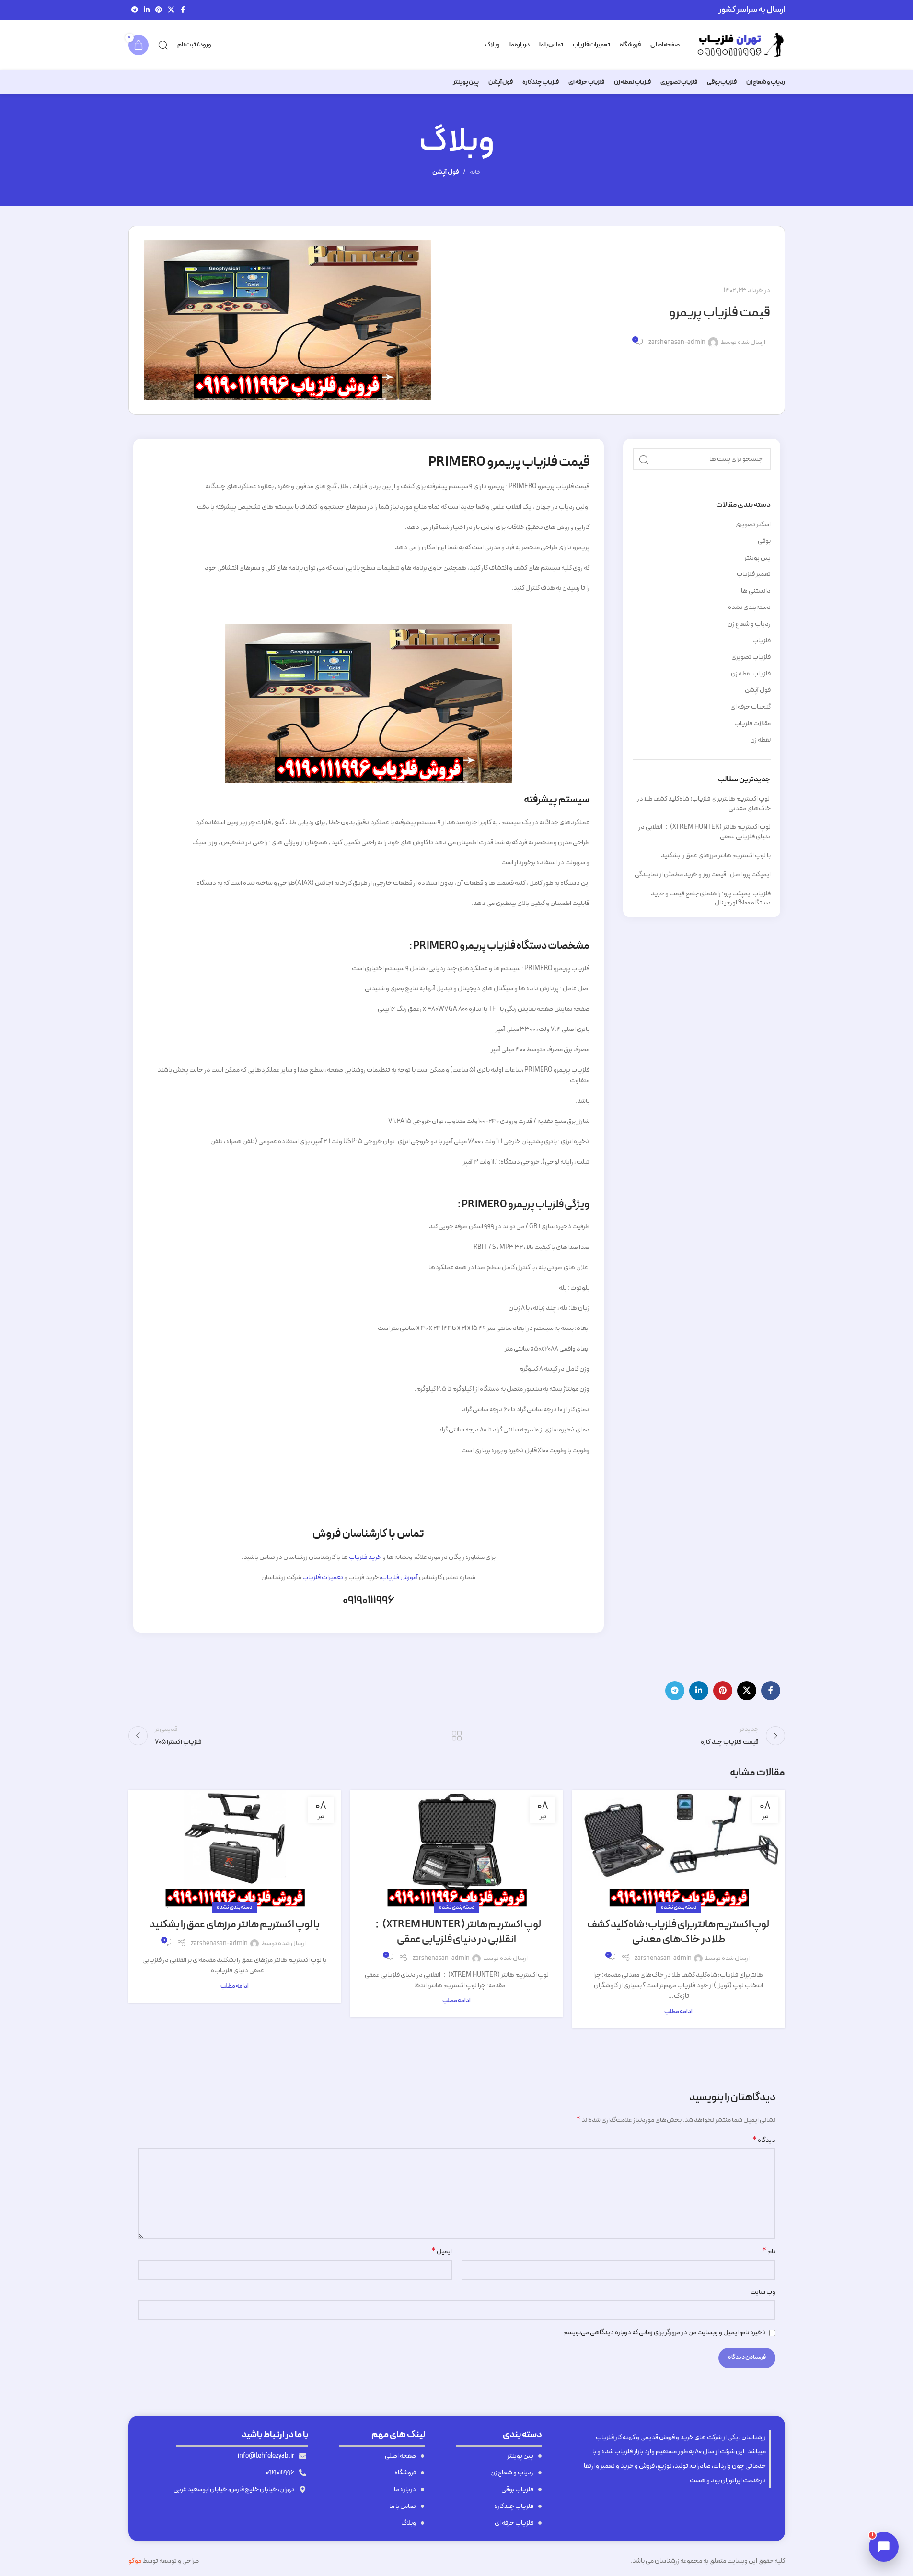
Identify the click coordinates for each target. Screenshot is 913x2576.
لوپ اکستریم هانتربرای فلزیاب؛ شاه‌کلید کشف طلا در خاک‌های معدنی (704, 804)
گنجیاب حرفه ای (751, 707)
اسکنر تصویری (753, 525)
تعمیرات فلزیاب (323, 1577)
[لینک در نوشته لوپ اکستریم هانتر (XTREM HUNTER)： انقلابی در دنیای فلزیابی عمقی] (456, 1849)
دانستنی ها (756, 591)
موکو (135, 2561)
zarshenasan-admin (677, 343)
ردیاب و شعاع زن (749, 624)
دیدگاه (764, 2141)
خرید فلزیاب (365, 1557)
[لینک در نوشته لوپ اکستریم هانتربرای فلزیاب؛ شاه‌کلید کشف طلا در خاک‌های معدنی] (678, 1849)
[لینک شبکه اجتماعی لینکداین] (147, 10)
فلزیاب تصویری (751, 657)
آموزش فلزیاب (399, 1577)
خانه (475, 172)
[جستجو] (163, 45)
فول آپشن (446, 172)
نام (769, 2252)
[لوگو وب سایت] (737, 45)
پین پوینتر (757, 558)
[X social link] (171, 10)
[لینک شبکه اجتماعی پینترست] (159, 10)
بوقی (764, 541)
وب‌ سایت (763, 2292)
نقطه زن (760, 740)
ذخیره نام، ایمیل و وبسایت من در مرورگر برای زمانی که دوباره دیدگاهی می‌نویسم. (664, 2332)
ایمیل (442, 2252)
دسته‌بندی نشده (749, 607)
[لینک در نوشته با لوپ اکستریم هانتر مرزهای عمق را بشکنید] (235, 1849)
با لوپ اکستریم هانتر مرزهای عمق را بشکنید (716, 855)
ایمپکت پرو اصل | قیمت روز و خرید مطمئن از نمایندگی (703, 875)
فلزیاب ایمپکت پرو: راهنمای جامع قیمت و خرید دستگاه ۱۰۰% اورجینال (711, 899)
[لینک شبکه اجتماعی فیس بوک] (183, 10)
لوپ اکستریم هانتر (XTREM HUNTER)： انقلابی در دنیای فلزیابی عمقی (705, 832)
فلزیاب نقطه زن (751, 674)
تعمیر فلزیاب (754, 574)
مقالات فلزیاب (752, 724)
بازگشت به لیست (456, 1736)
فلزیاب (762, 641)
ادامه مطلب (678, 2011)
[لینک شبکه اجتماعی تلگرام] (135, 10)
